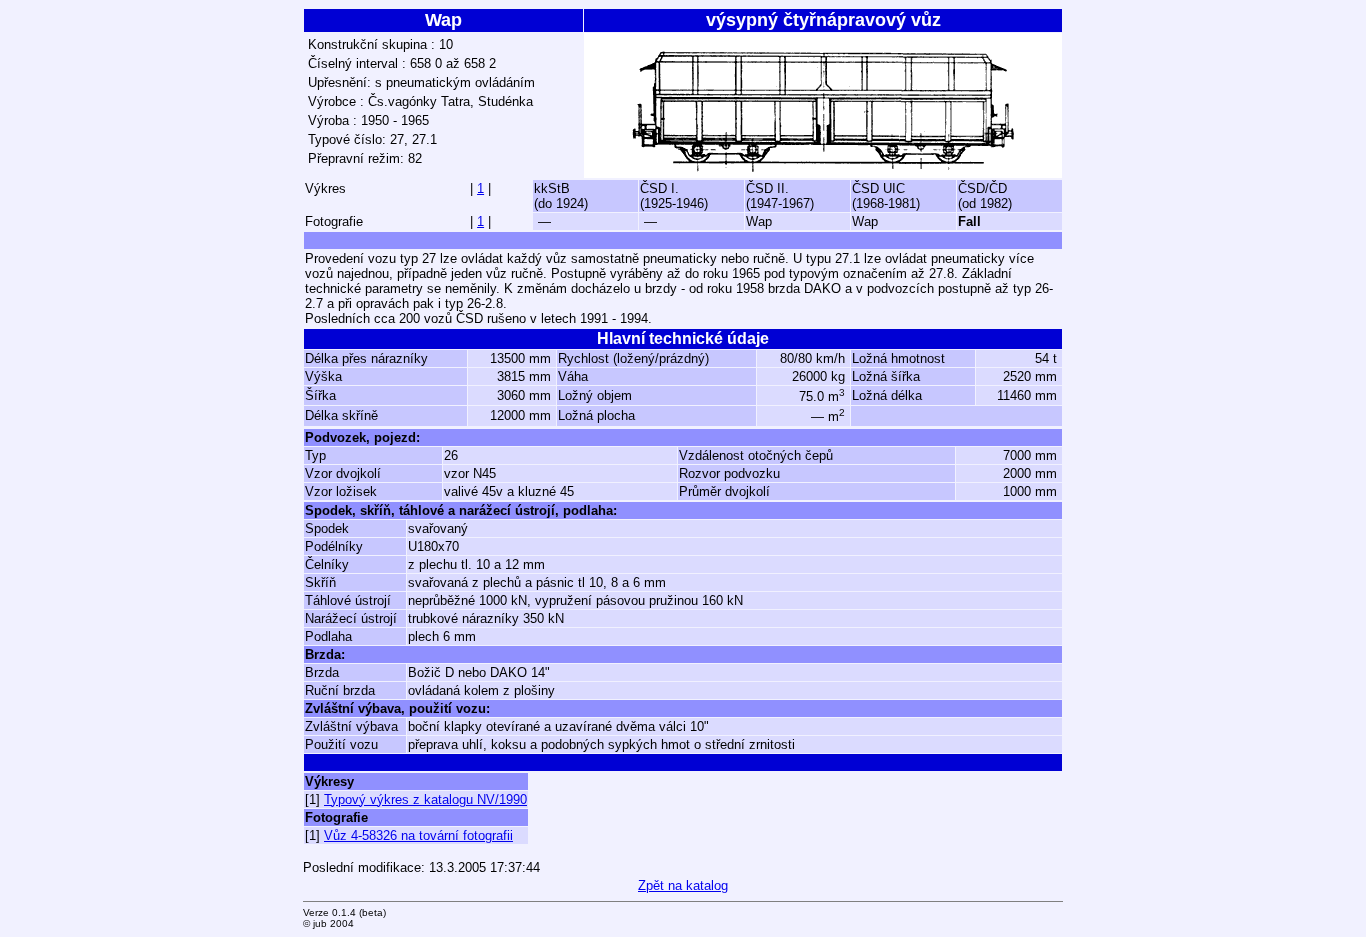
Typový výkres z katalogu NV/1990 (425, 799)
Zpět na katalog (683, 885)
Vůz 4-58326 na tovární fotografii (418, 835)
